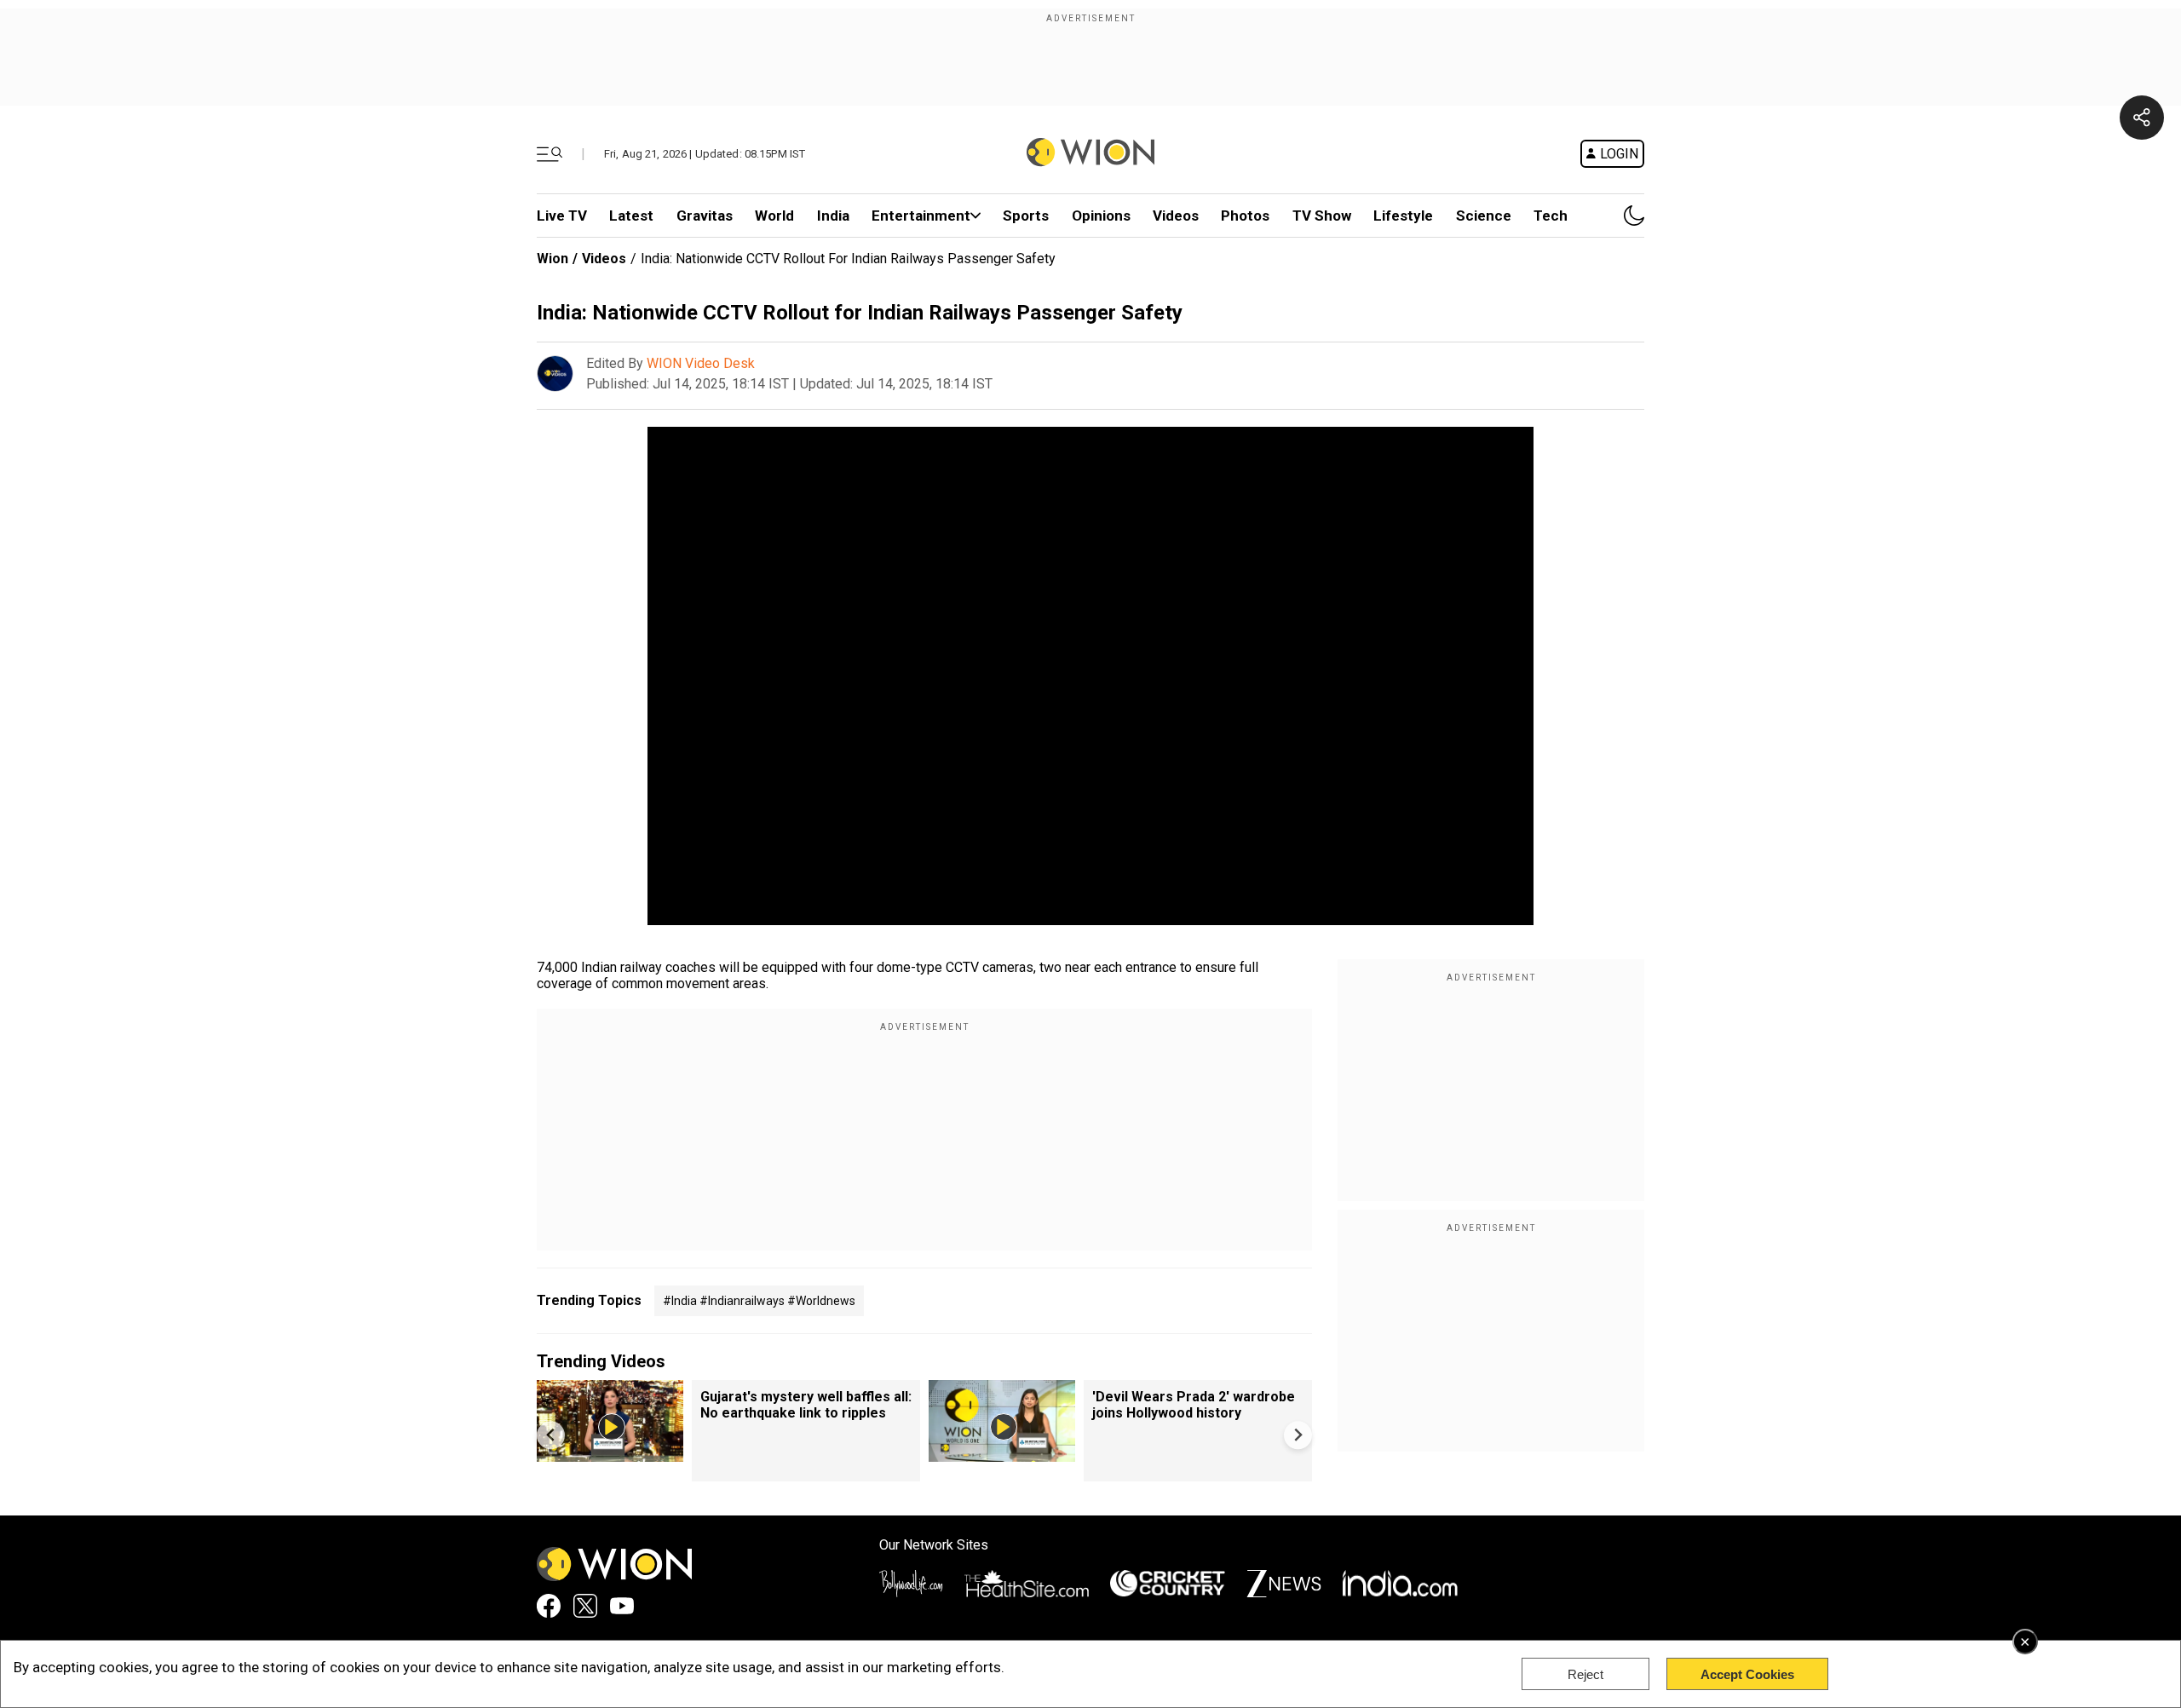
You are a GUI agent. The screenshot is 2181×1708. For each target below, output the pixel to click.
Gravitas (705, 216)
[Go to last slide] (551, 1435)
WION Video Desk (701, 363)
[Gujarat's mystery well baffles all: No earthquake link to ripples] (610, 1454)
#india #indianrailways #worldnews (759, 1301)
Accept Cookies (1747, 1674)
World (774, 216)
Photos (1245, 216)
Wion (552, 259)
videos (1176, 216)
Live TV (562, 216)
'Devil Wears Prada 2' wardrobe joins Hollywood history (1194, 1405)
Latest (631, 216)
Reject (1585, 1674)
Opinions (1101, 216)
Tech (1551, 216)
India (833, 216)
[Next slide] (1298, 1435)
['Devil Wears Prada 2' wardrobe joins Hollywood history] (1002, 1454)
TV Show (1322, 216)
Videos (604, 259)
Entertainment (921, 216)
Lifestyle (1403, 216)
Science (1484, 216)
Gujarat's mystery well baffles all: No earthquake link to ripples (806, 1405)
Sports (1026, 216)
